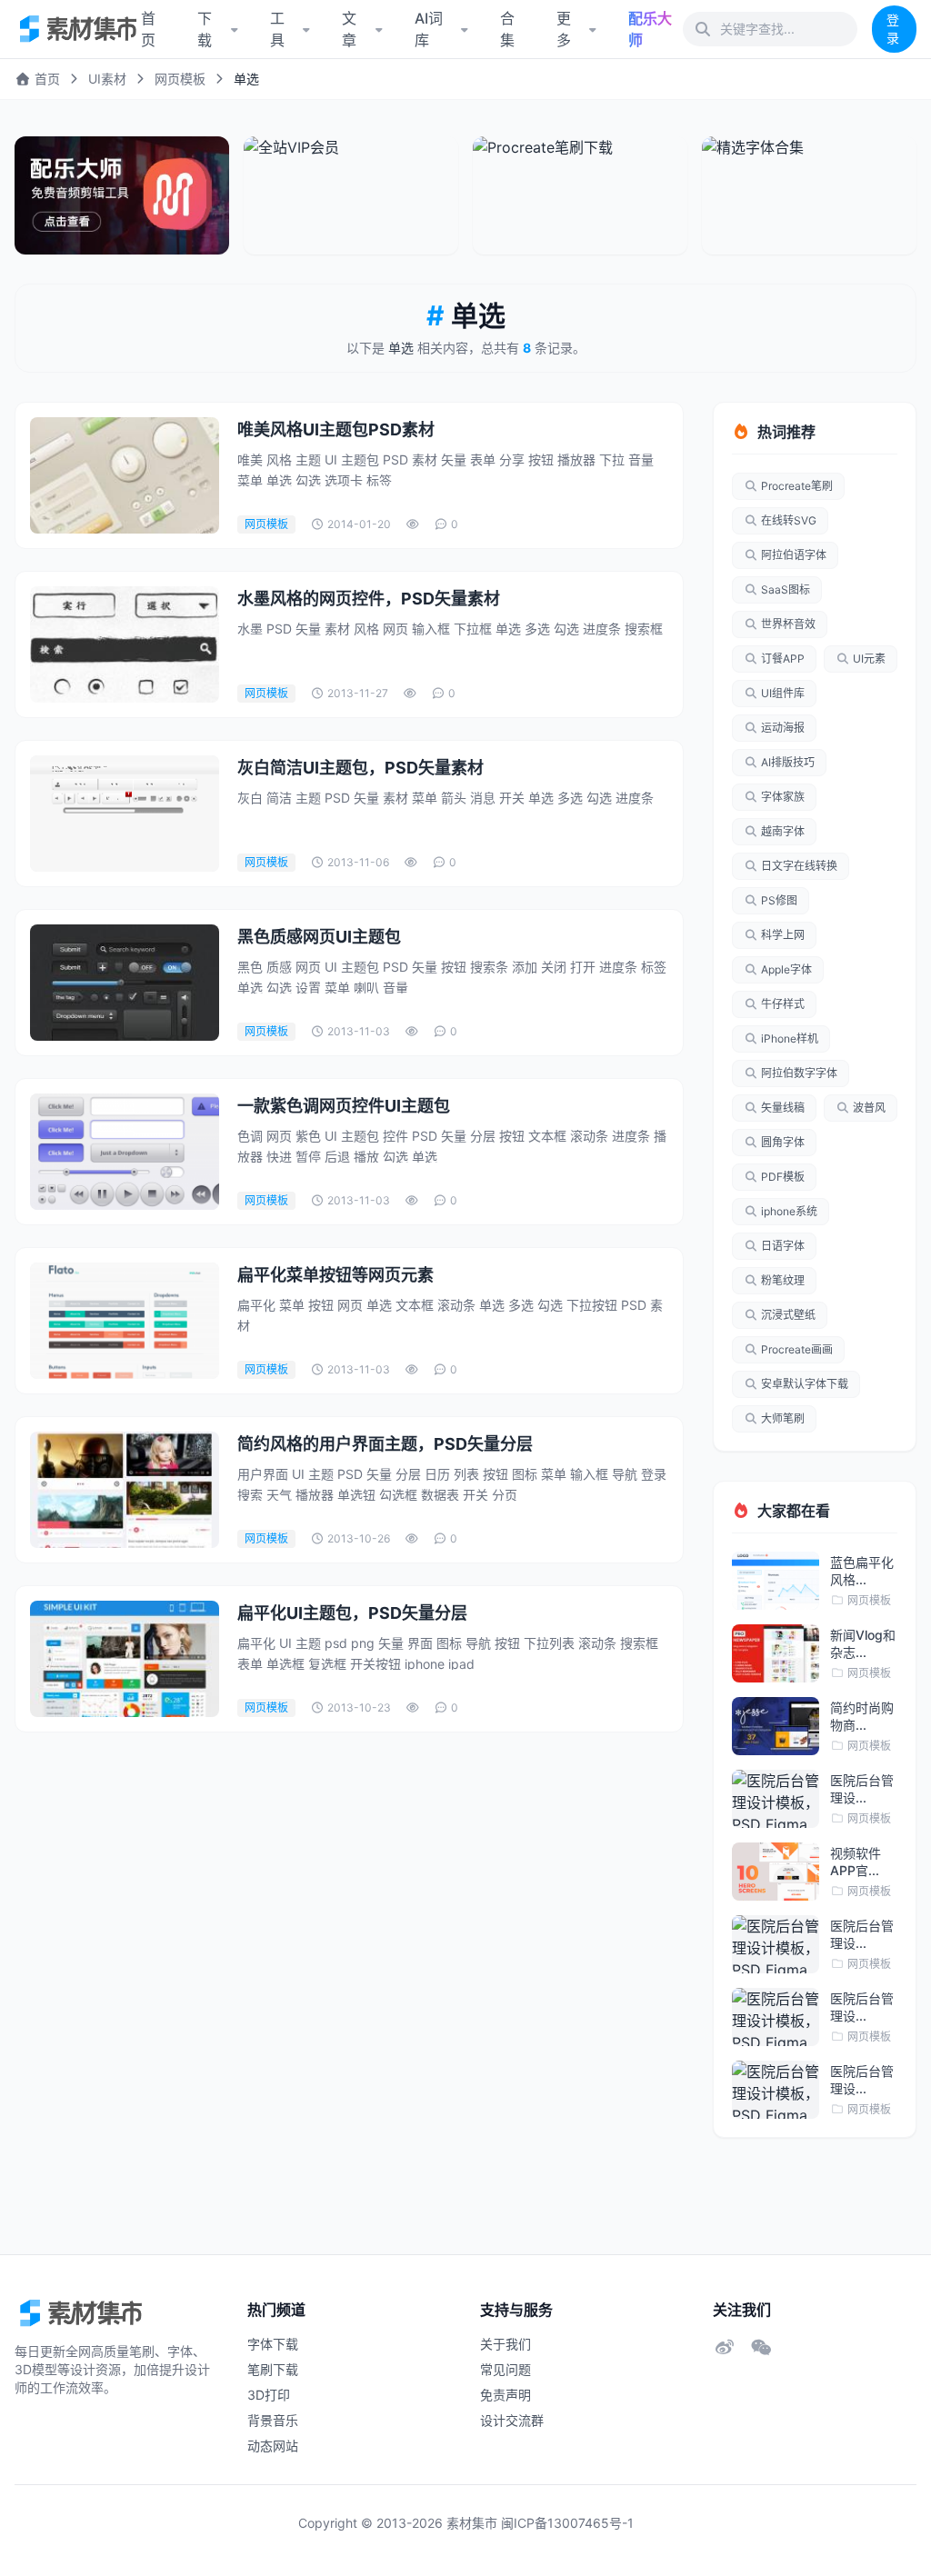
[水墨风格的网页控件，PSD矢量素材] (125, 644)
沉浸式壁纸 (788, 1315)
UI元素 (869, 659)
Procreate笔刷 (797, 486)
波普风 (869, 1108)
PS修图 (779, 900)
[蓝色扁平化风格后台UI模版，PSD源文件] (776, 1581)
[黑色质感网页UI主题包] (125, 983)
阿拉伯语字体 (794, 555)
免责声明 (506, 2395)
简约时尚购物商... (862, 1716)
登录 (893, 29)
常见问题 (506, 2369)
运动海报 (783, 728)
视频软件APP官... (856, 1862)
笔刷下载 (273, 2369)
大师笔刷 (783, 1418)
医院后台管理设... (862, 1789)
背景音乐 (273, 2420)
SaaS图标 (786, 589)
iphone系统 (789, 1211)
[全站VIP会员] (351, 195)
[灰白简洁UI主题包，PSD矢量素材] (125, 814)
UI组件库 (783, 693)
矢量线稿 (783, 1108)
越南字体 (783, 831)
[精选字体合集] (809, 195)
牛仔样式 (783, 1004)
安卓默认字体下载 (805, 1384)
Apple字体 (786, 969)
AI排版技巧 (788, 762)
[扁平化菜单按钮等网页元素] (125, 1321)
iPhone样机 (790, 1038)
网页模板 (180, 79)
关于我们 (506, 2344)
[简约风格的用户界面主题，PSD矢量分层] (125, 1490)
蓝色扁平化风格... (862, 1571)
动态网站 (273, 2446)
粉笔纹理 (783, 1280)
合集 (507, 29)
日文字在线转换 (799, 866)
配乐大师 (650, 29)
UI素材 (107, 79)
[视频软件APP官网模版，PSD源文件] (776, 1872)
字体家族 (783, 797)
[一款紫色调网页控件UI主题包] (125, 1152)
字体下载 (273, 2344)
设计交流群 (512, 2420)
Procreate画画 (797, 1349)
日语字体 (783, 1246)
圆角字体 (783, 1142)
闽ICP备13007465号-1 (567, 2523)
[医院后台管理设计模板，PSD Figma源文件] (776, 1799)
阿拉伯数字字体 (799, 1073)
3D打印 (269, 2395)
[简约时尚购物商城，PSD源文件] (776, 1726)
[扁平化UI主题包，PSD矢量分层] (125, 1659)
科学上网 (783, 935)
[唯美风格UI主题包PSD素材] (125, 475)
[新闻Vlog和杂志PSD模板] (776, 1653)
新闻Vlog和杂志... (863, 1643)
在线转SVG (789, 520)
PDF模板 (783, 1177)
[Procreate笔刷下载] (580, 195)
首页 (45, 79)
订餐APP (783, 659)
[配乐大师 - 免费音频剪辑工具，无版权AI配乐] (122, 195)
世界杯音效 (788, 624)
